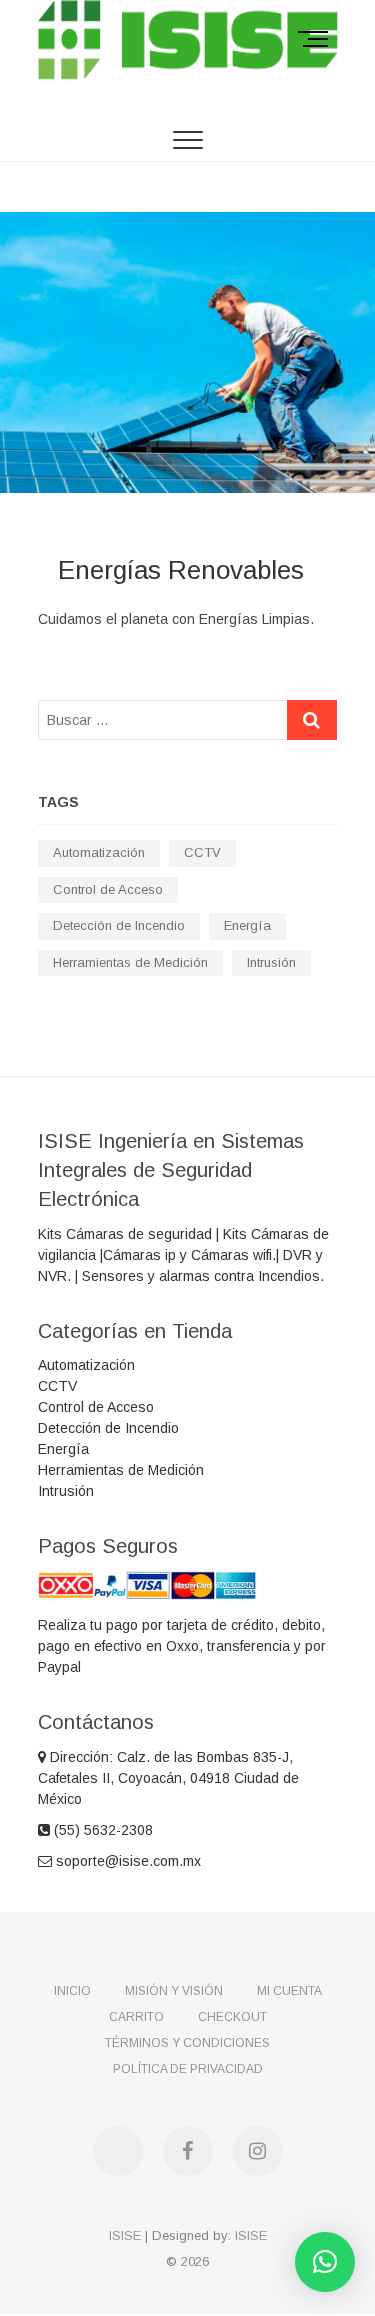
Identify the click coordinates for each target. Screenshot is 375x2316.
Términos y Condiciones (187, 2043)
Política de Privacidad (188, 2069)
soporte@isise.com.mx (126, 1861)
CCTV (202, 852)
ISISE (125, 2235)
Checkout (232, 2017)
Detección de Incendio (119, 925)
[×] (325, 2262)
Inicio (72, 1991)
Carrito (136, 2017)
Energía (247, 925)
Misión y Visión (174, 1991)
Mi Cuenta (289, 1991)
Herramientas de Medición (130, 962)
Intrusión (271, 962)
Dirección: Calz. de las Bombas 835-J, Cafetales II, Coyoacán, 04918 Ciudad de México (168, 1778)
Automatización (99, 852)
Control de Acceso (108, 889)
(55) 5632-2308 (101, 1830)
